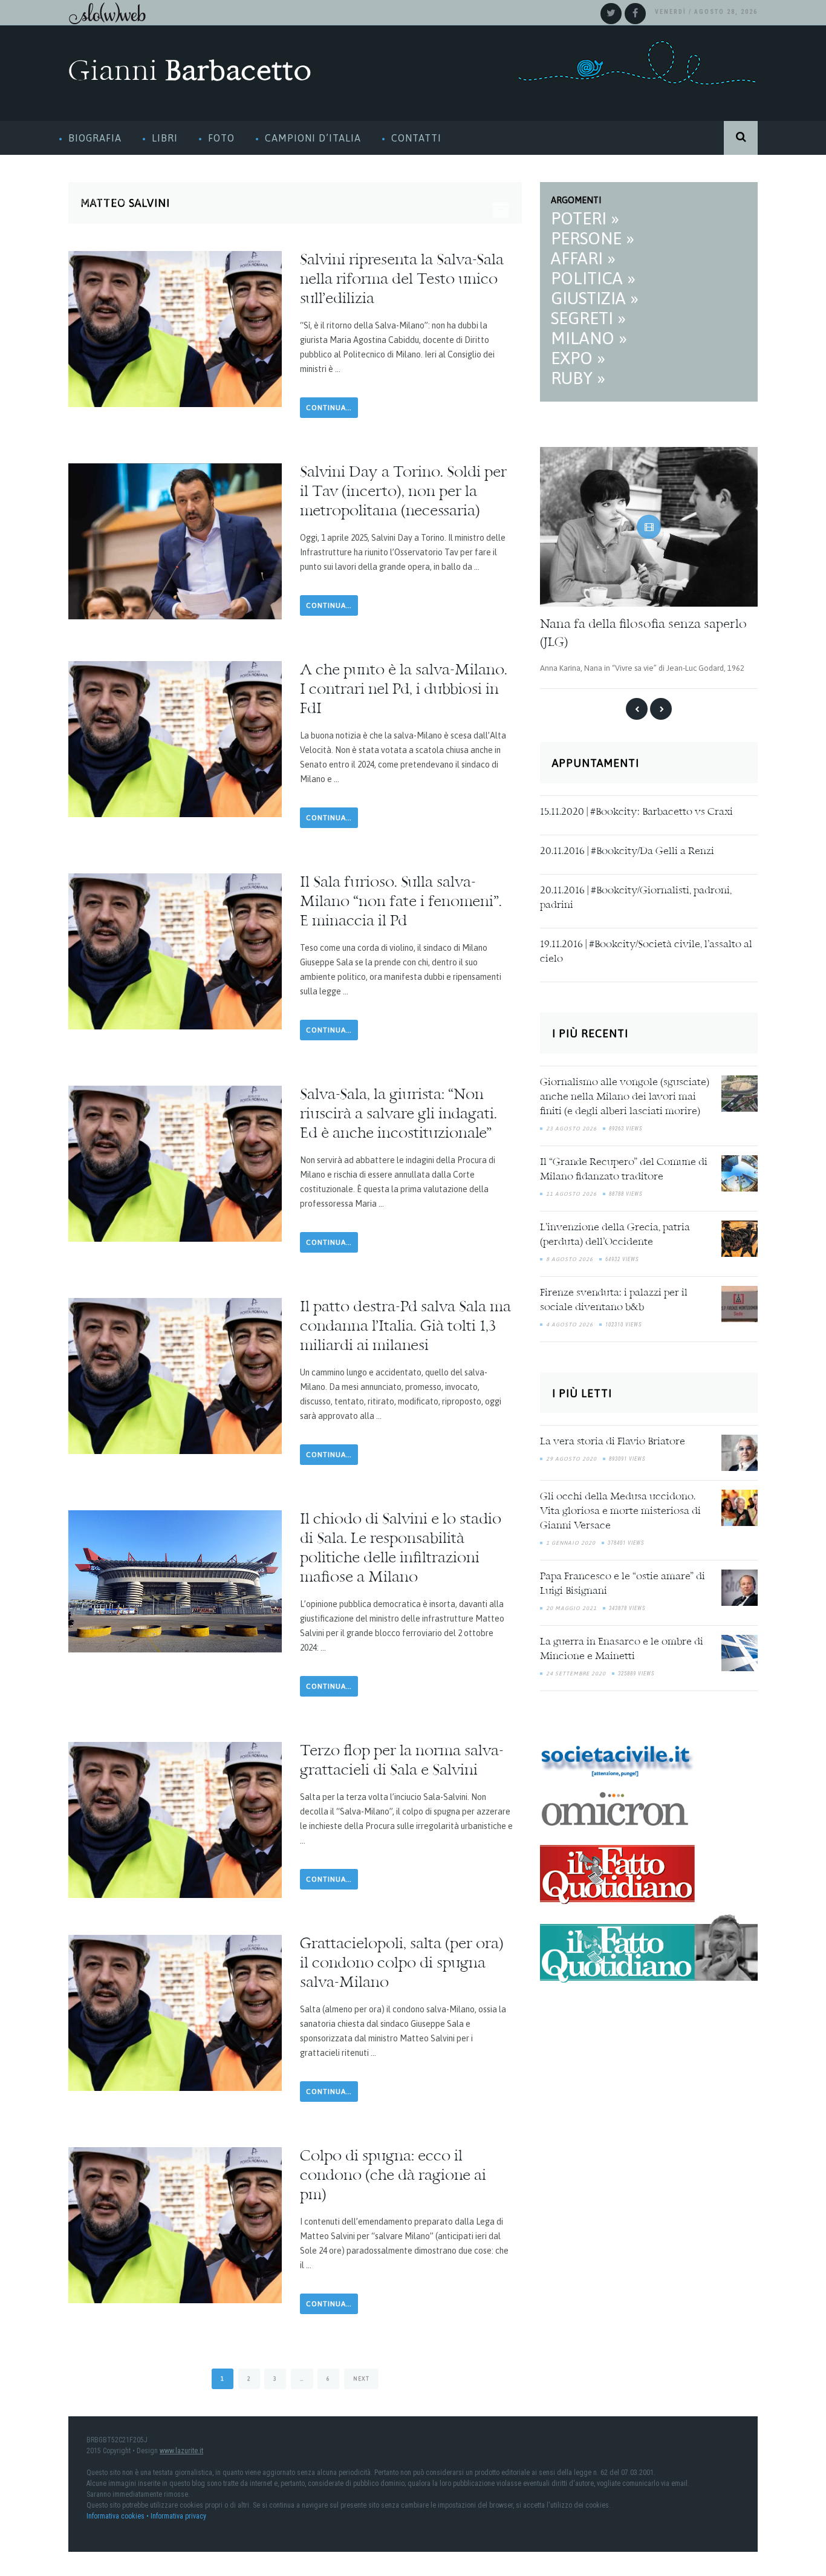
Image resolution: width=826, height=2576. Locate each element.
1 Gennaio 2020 (571, 1542)
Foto (221, 138)
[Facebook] (635, 14)
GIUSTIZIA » (595, 298)
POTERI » (585, 218)
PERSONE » (593, 238)
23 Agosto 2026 (571, 1128)
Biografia (95, 138)
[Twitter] (611, 14)
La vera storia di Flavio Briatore (613, 1441)
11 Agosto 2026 (571, 1193)
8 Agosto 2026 (570, 1259)
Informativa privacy (178, 2516)
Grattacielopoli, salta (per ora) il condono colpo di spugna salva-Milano (402, 1964)
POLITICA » (593, 278)
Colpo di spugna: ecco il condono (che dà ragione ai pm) (393, 2176)
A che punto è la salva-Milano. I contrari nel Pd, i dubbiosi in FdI (404, 690)
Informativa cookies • (119, 2516)
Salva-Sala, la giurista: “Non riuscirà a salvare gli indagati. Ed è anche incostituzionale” (398, 1115)
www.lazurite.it (181, 2451)
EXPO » (578, 358)
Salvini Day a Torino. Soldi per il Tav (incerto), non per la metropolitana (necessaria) (403, 492)
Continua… (329, 408)
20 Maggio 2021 (571, 1608)
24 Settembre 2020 (576, 1673)
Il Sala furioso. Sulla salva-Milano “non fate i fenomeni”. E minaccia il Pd (401, 902)
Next (361, 2379)
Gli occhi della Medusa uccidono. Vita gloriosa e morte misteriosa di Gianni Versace (620, 1511)
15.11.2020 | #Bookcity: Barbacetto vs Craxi (636, 812)
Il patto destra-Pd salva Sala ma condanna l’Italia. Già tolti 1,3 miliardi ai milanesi (405, 1327)
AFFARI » (583, 258)
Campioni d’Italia (313, 138)
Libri (165, 138)
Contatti (416, 138)
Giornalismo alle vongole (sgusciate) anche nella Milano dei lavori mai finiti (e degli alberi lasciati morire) (625, 1097)
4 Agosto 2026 (570, 1324)
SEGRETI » (588, 318)
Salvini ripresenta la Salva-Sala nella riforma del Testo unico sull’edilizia (402, 280)
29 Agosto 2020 (571, 1458)
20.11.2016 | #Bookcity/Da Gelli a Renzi (627, 851)
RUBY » (578, 378)
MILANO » (589, 338)
